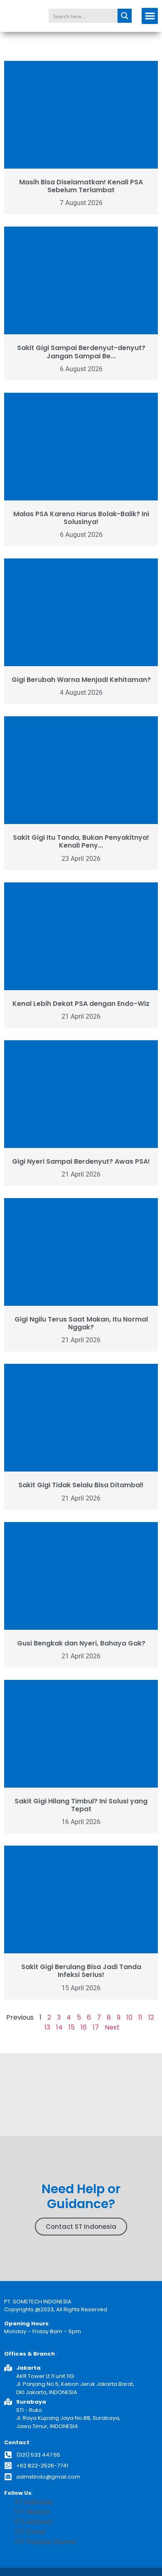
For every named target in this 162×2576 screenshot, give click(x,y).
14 (59, 2027)
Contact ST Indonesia (81, 2227)
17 (96, 2027)
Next (112, 2027)
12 (151, 2017)
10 (129, 2017)
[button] (150, 16)
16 (84, 2027)
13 (47, 2027)
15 (72, 2027)
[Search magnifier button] (125, 16)
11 (140, 2017)
